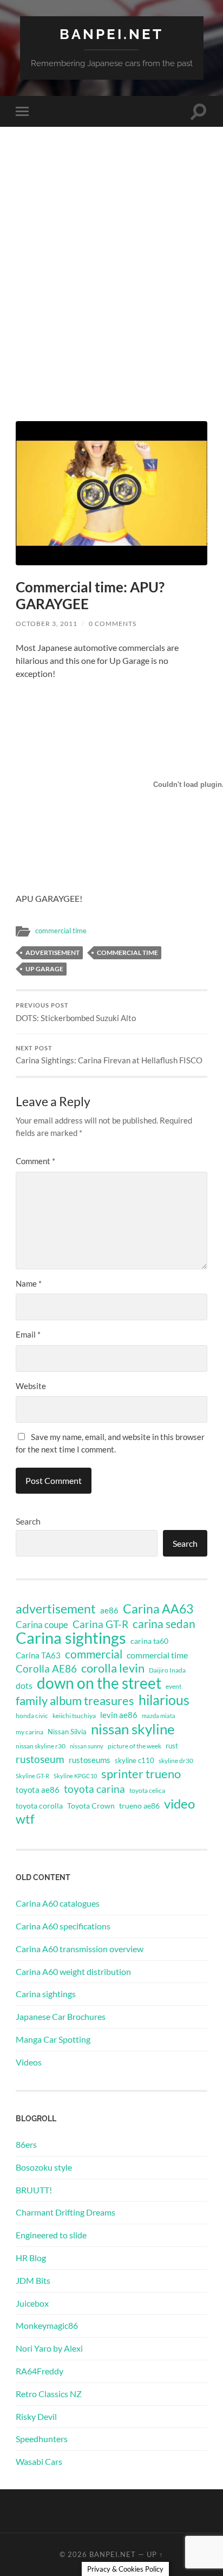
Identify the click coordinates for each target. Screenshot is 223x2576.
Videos (29, 2062)
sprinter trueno (141, 1774)
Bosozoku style (44, 2167)
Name (29, 1283)
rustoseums (90, 1760)
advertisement (53, 953)
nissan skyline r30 (41, 1746)
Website (31, 1386)
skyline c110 (135, 1760)
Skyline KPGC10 (75, 1776)
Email (28, 1334)
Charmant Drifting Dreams (65, 2212)
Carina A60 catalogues (58, 1903)
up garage (44, 969)
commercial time (61, 931)
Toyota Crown (91, 1806)
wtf (25, 1819)
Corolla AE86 (46, 1668)
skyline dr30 (176, 1761)
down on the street (99, 1683)
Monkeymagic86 (47, 2325)
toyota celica (147, 1790)
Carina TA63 (38, 1655)
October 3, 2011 (47, 624)
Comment (35, 1161)
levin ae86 (119, 1715)
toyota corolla (39, 1806)
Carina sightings (71, 1638)
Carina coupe (42, 1625)
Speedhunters (42, 2439)
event (173, 1686)
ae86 (109, 1610)
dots (24, 1685)
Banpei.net (111, 34)
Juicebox (32, 2303)
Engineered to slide (51, 2235)
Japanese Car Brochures (61, 2016)
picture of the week (135, 1746)
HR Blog (31, 2258)
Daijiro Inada (167, 1670)
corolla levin (113, 1668)
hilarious (164, 1700)
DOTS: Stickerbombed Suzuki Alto (76, 1012)
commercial (94, 1654)
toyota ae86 (38, 1790)
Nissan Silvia (67, 1732)
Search (28, 1521)
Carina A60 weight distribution (73, 1971)
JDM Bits (33, 2280)
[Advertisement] (111, 293)
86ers (26, 2144)
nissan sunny (87, 1746)
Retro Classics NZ (49, 2394)
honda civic (32, 1716)
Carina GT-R (100, 1624)
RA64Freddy (40, 2371)
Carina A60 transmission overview (80, 1949)
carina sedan (164, 1624)
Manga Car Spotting (53, 2039)
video (179, 1804)
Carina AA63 (158, 1609)
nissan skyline (133, 1729)
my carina (29, 1732)
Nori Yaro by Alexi (49, 2348)
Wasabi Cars (39, 2461)
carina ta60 (149, 1641)
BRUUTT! (34, 2190)
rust (172, 1746)
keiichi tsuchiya (74, 1716)
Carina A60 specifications (63, 1926)
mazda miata (159, 1716)
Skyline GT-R (32, 1776)
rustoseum (40, 1759)
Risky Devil (36, 2416)
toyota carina (94, 1789)
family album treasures (75, 1701)
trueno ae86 (139, 1806)
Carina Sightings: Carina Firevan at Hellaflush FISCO (109, 1055)
